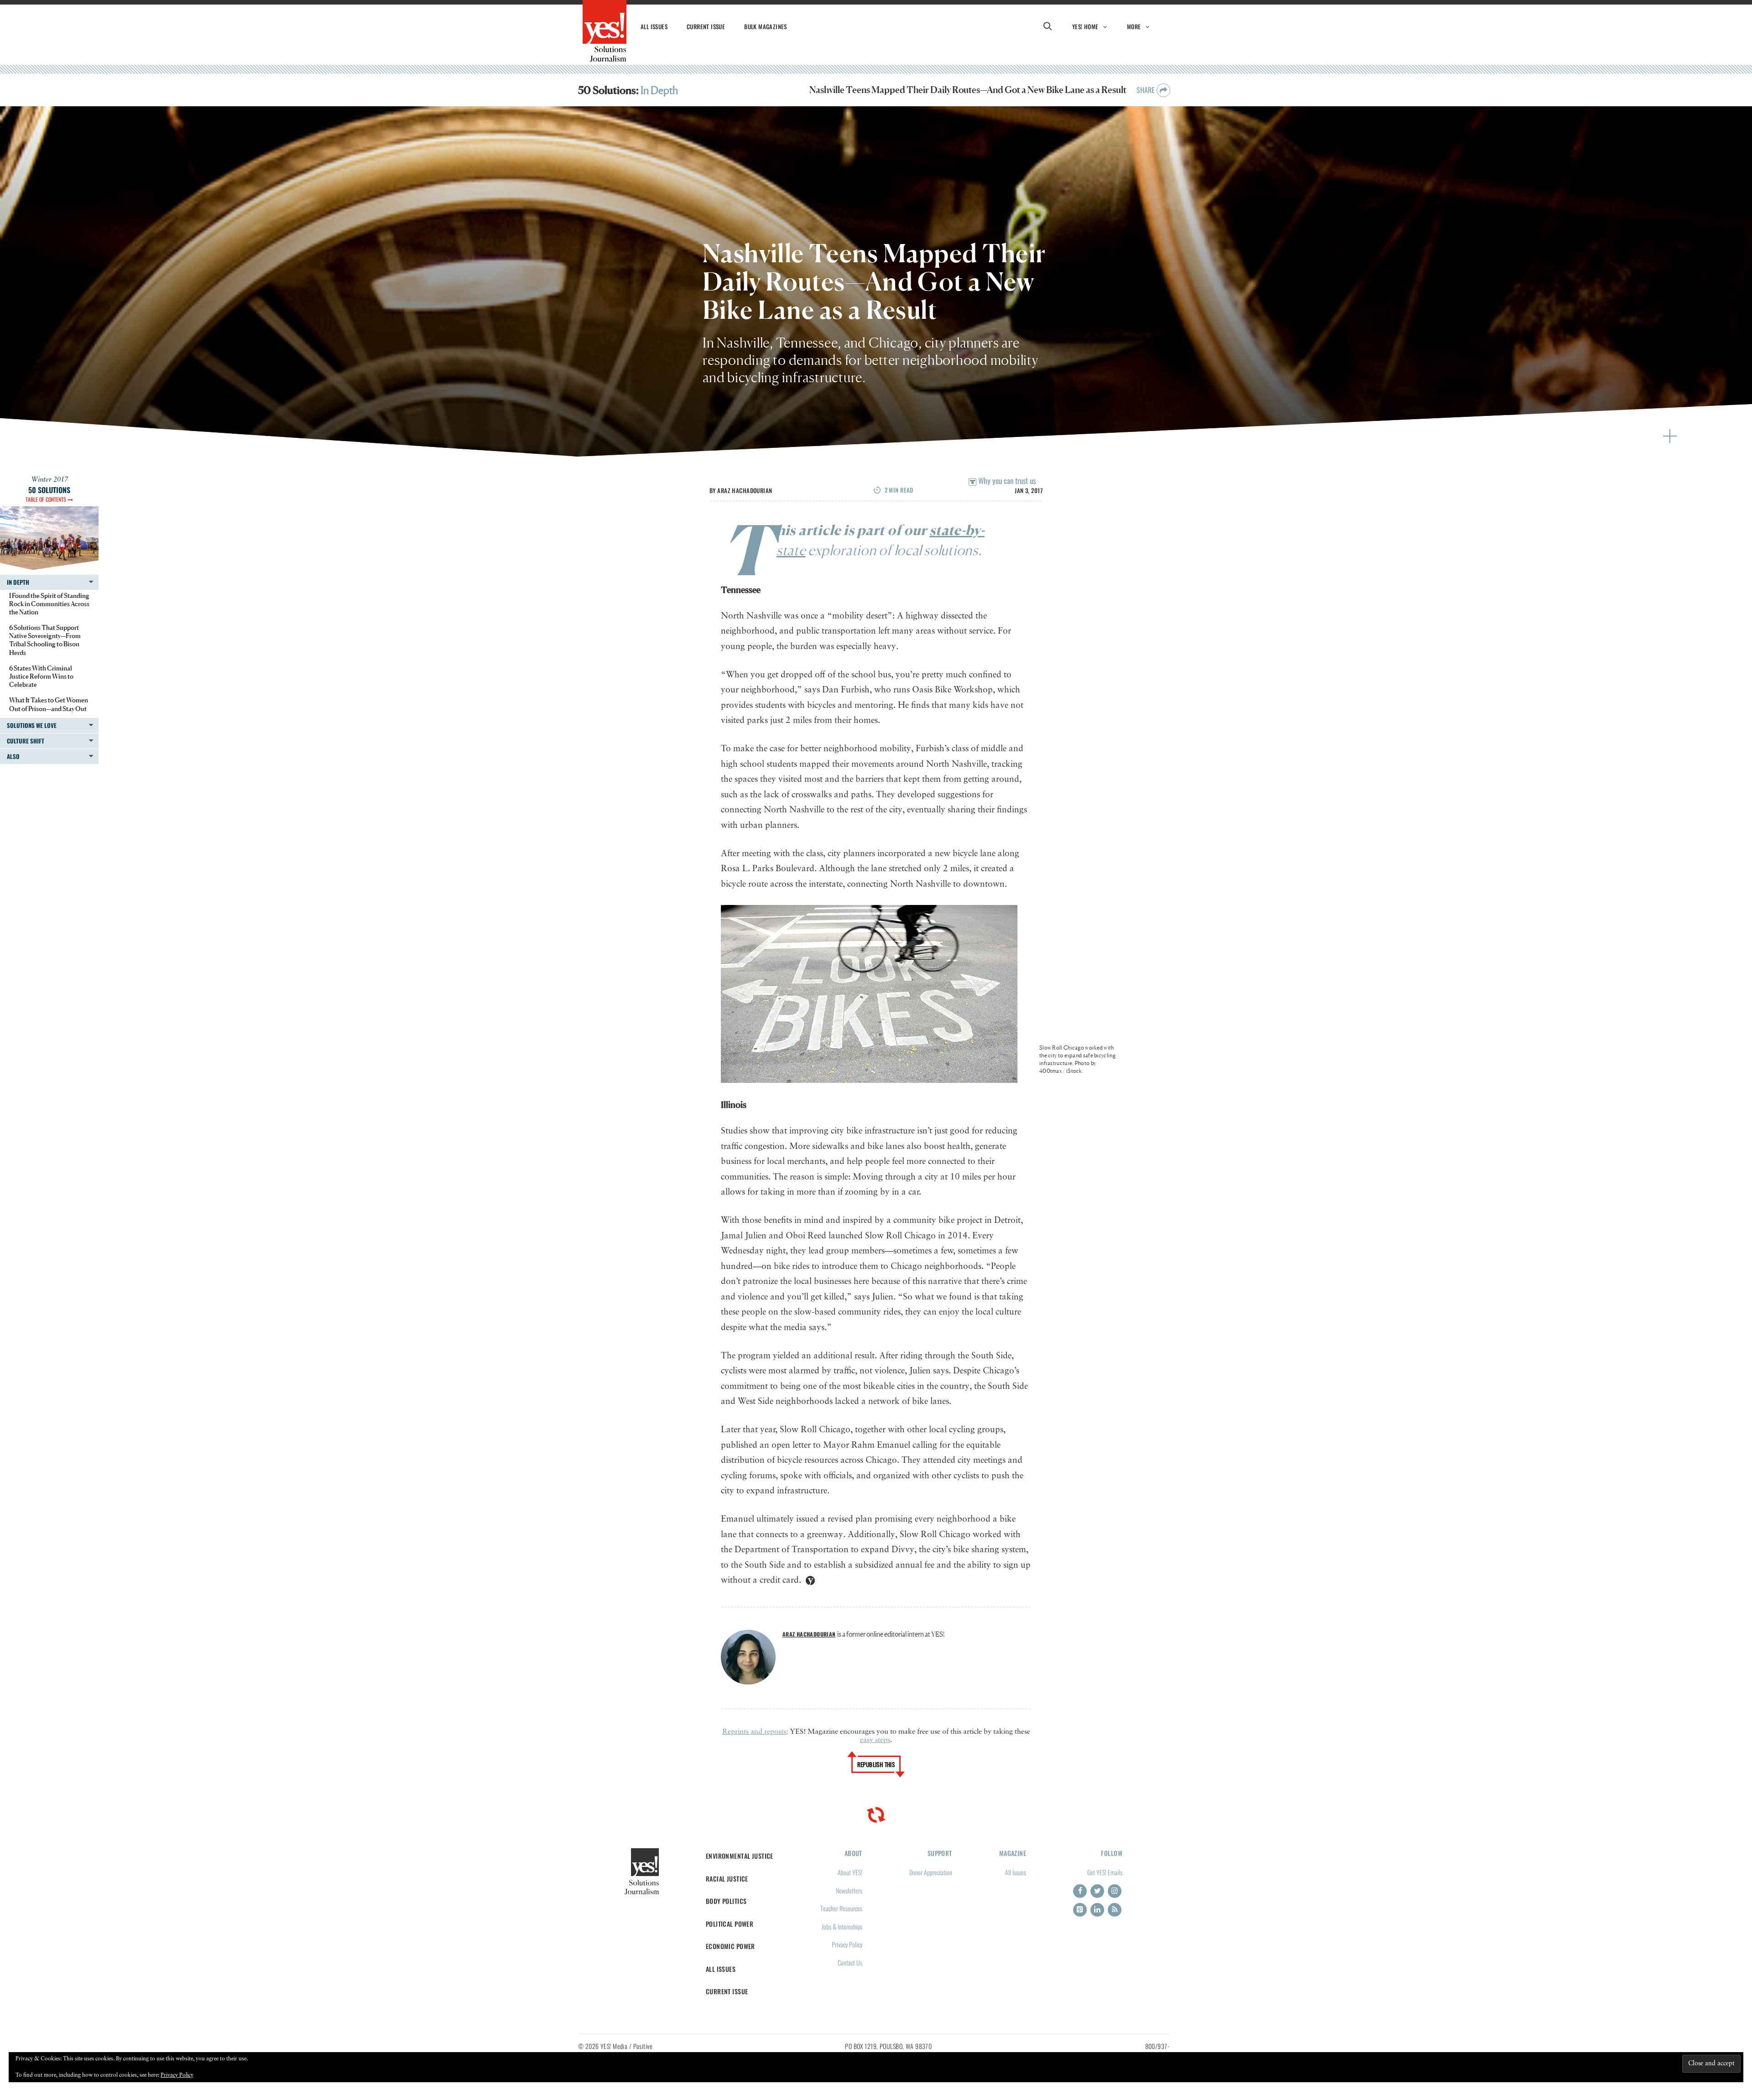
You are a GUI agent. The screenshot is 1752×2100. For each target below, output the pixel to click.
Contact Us (850, 1962)
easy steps (875, 1740)
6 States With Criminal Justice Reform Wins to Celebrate (41, 676)
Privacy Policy (847, 1944)
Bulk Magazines (766, 26)
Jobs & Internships (842, 1926)
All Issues (654, 26)
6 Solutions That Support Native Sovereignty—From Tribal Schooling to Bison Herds (45, 640)
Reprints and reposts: (755, 1732)
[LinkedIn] (1097, 1910)
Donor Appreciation (931, 1872)
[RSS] (1115, 1910)
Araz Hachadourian (745, 490)
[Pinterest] (1080, 1910)
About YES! (850, 1872)
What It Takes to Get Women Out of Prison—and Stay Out (49, 704)
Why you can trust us (1006, 481)
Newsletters (849, 1890)
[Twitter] (1097, 1891)
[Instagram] (1115, 1891)
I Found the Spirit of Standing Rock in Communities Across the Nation (49, 604)
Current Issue (706, 26)
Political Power (730, 1924)
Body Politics (726, 1901)
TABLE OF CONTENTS (47, 499)
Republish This (876, 1764)
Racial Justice (727, 1879)
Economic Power (730, 1946)
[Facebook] (1080, 1891)
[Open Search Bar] (1048, 26)
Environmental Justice (740, 1856)
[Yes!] (605, 31)
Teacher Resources (841, 1908)
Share (1147, 90)
